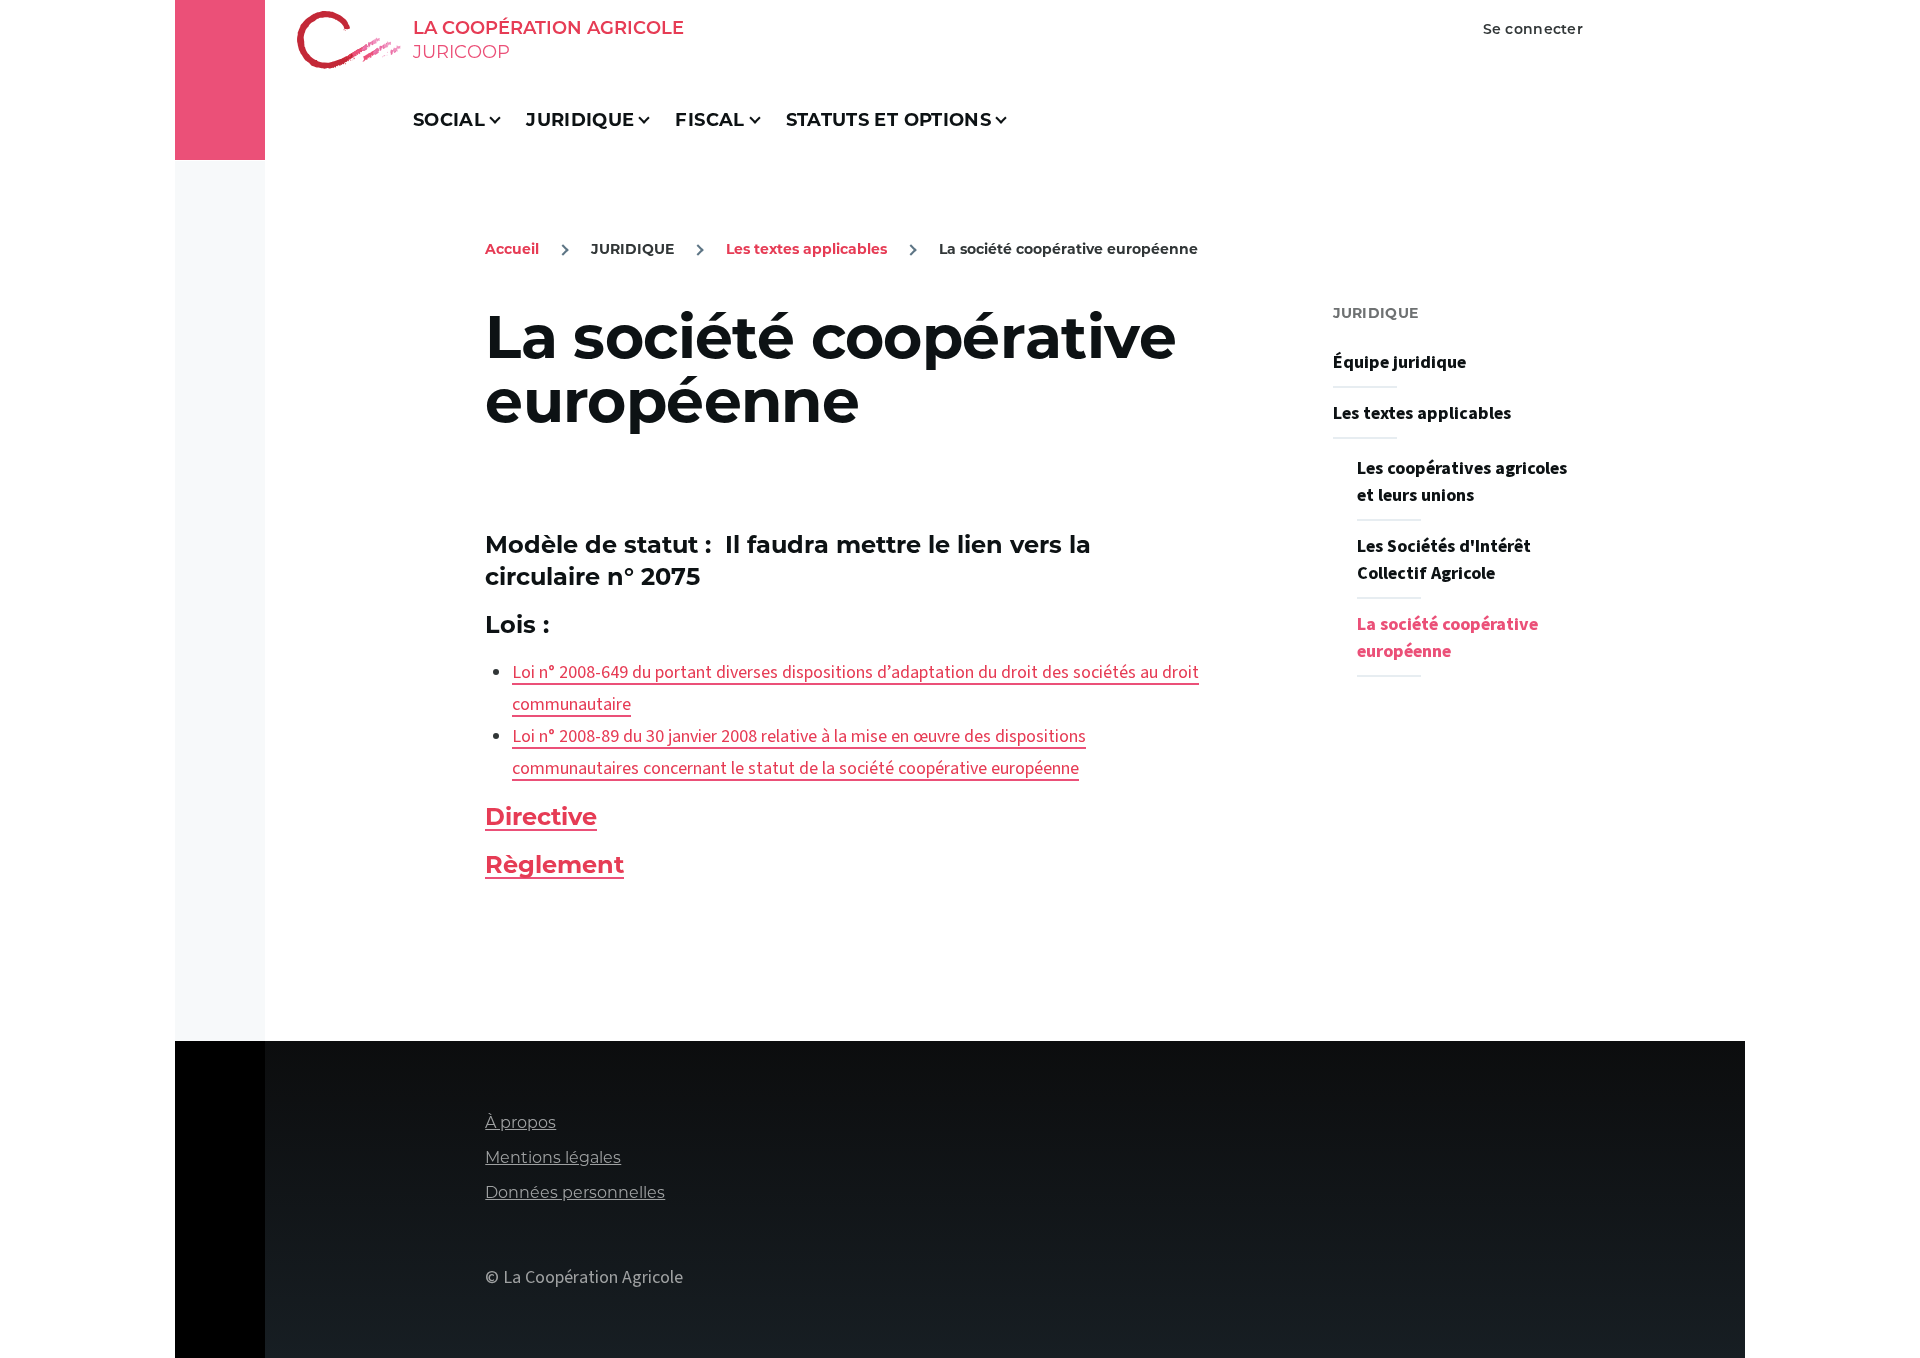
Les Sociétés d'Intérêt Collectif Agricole (1444, 560)
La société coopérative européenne (1447, 638)
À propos (520, 1122)
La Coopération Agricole (548, 28)
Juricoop (461, 52)
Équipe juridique (1399, 362)
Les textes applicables (806, 249)
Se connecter (1533, 29)
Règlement (554, 864)
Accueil (512, 249)
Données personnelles (575, 1192)
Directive (541, 816)
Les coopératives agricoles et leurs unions (1462, 482)
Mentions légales (553, 1157)
